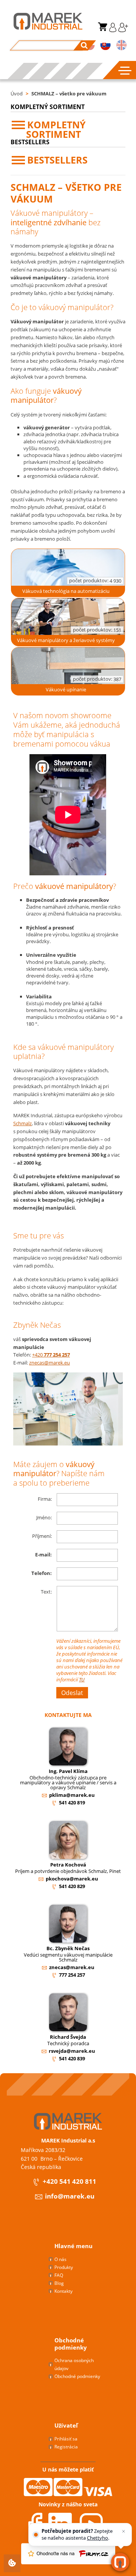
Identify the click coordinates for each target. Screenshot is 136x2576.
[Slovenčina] (106, 46)
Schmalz (22, 1123)
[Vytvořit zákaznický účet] (122, 30)
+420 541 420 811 (70, 2182)
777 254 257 (72, 1975)
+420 (51, 1355)
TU (82, 1679)
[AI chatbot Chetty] (120, 2562)
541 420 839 (72, 2058)
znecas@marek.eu (49, 1363)
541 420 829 (72, 1886)
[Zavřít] (123, 2531)
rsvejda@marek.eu (72, 2051)
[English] (121, 46)
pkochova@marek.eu (72, 1879)
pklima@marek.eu (72, 1795)
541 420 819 (72, 1803)
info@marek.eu (70, 2196)
